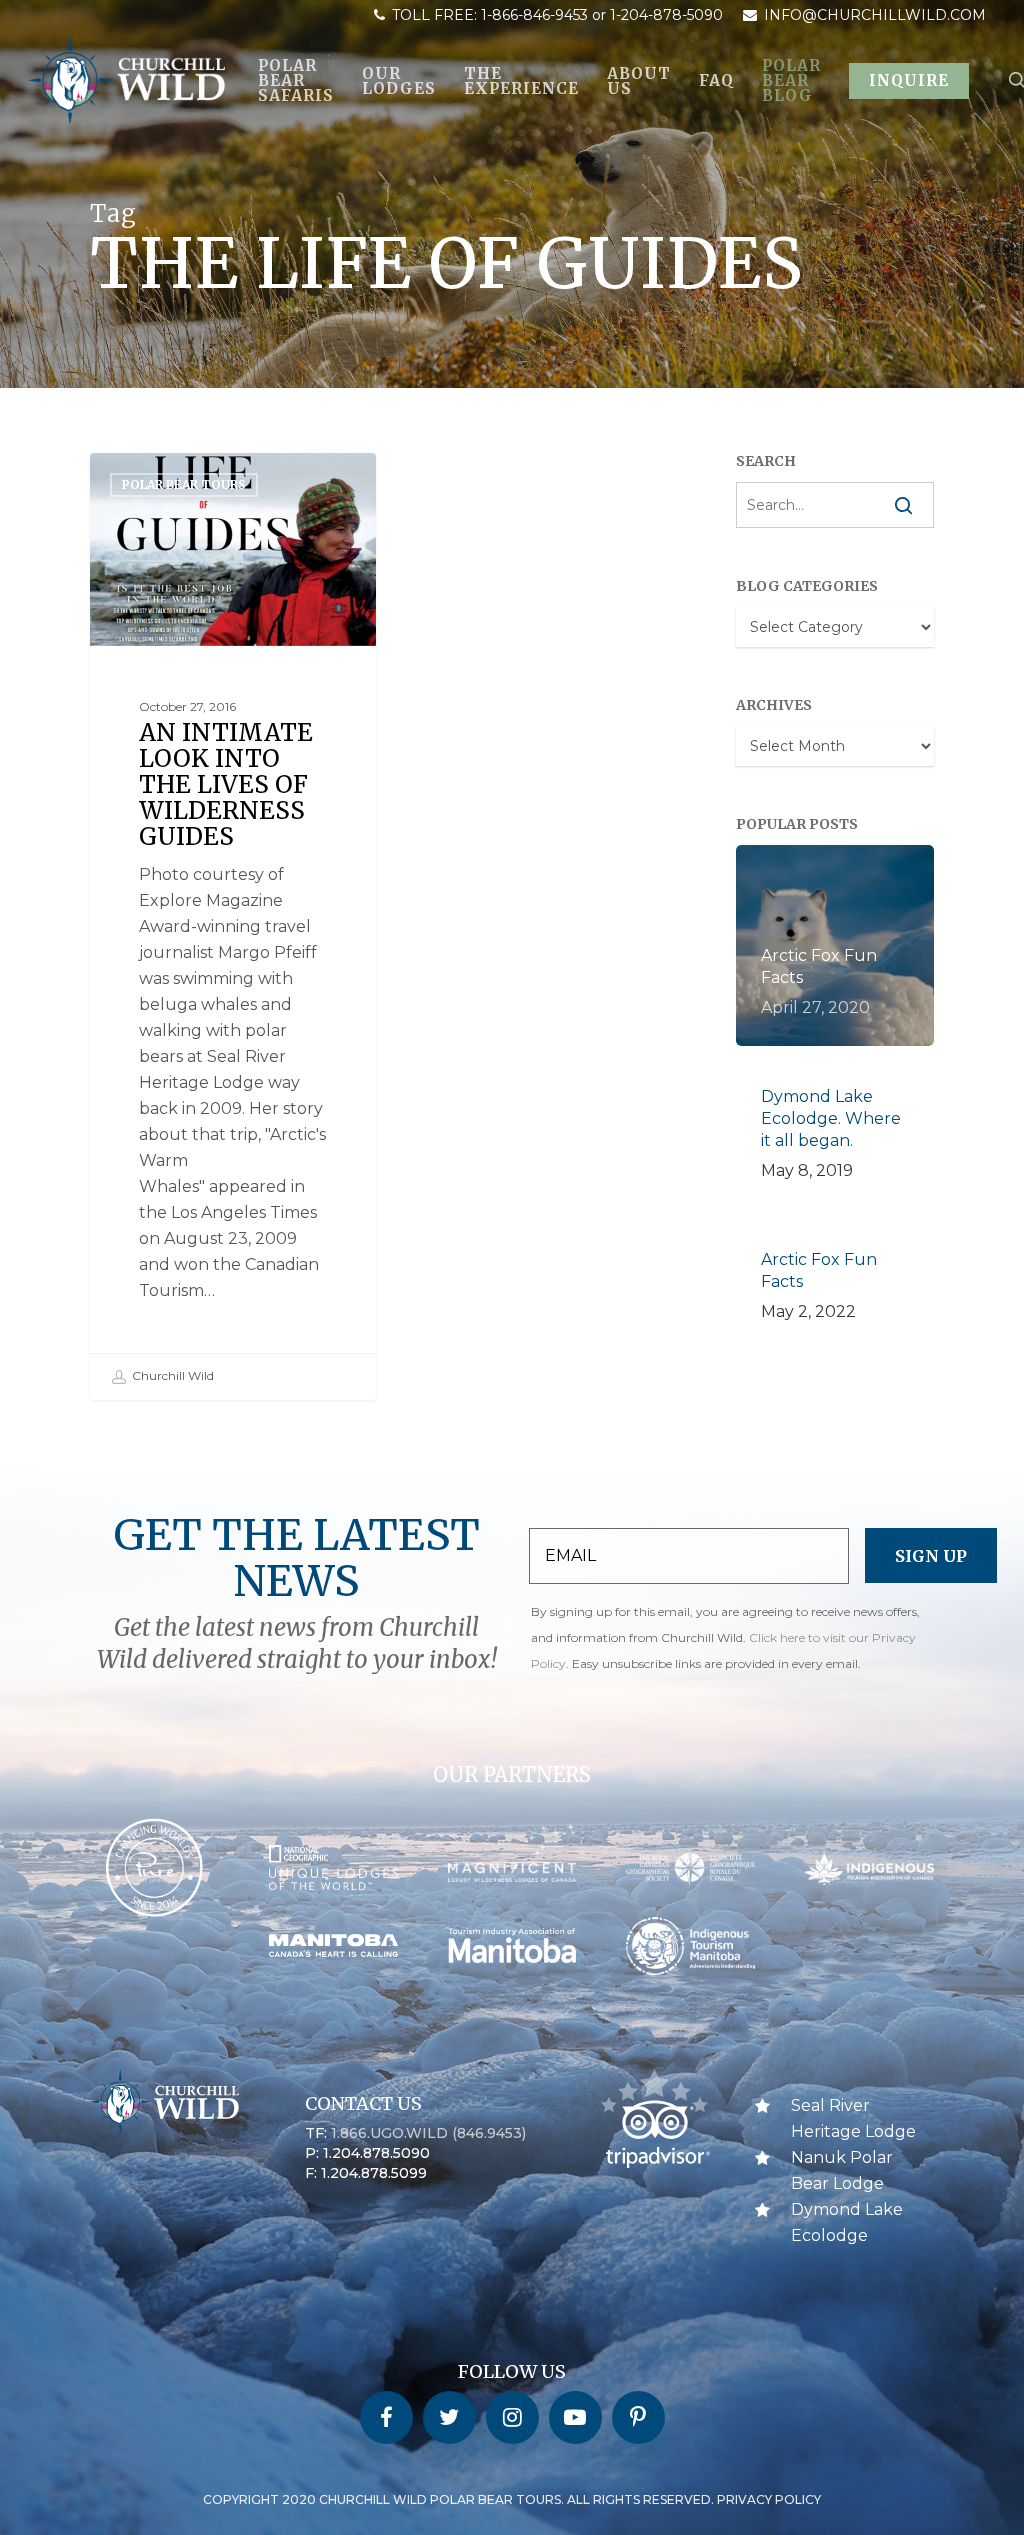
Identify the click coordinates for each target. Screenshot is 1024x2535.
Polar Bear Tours (184, 484)
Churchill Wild (171, 1375)
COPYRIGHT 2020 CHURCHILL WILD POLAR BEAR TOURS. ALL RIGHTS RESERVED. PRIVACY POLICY (512, 2499)
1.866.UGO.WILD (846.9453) (428, 2133)
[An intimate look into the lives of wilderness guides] (233, 926)
